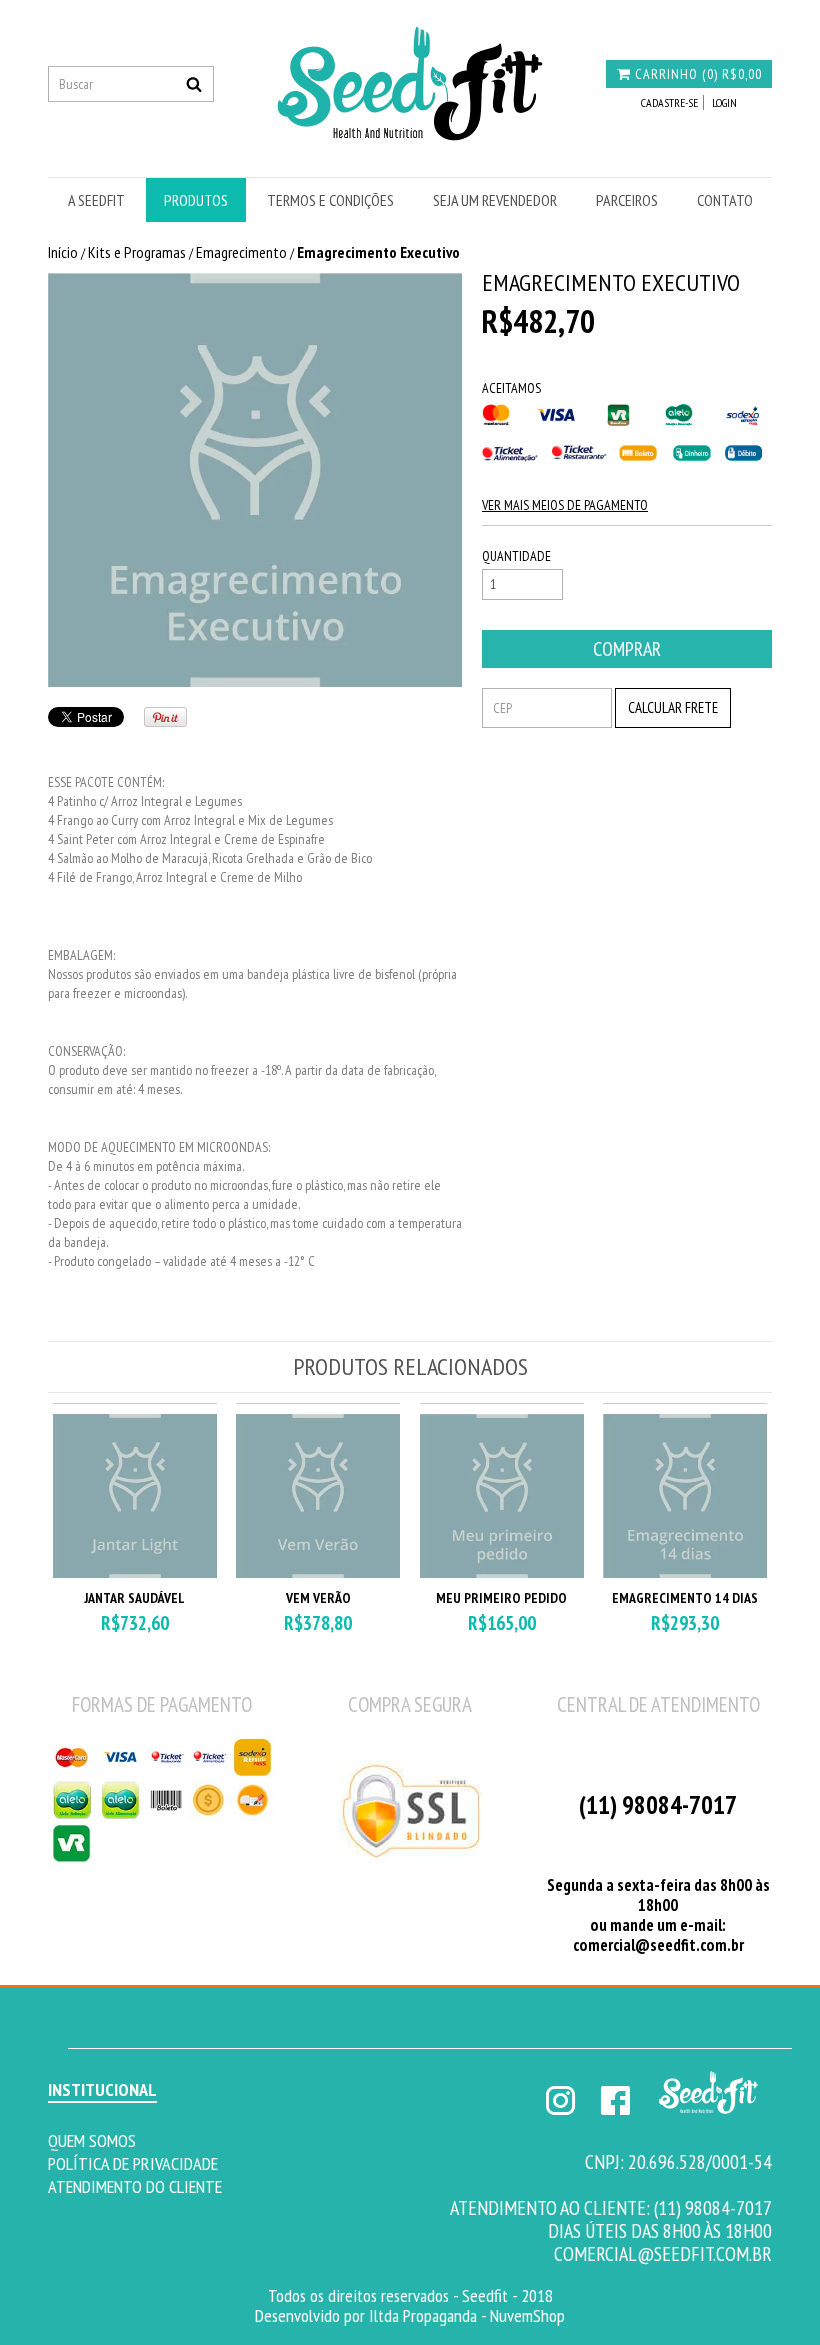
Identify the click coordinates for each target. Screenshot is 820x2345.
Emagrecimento (241, 252)
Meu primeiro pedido (501, 1598)
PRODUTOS (196, 200)
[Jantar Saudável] (135, 1573)
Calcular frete (673, 707)
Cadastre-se (669, 102)
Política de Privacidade (133, 2163)
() (698, 74)
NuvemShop (527, 2315)
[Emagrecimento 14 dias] (685, 1573)
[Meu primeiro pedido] (502, 1573)
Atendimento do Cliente (135, 2186)
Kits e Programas (137, 252)
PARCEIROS (627, 200)
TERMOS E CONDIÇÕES (330, 200)
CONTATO (725, 200)
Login (724, 102)
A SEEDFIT (96, 200)
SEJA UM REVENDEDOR (495, 200)
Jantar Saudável (134, 1598)
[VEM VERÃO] (318, 1573)
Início (63, 252)
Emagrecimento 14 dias (685, 1598)
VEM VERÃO (318, 1598)
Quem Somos (92, 2140)
